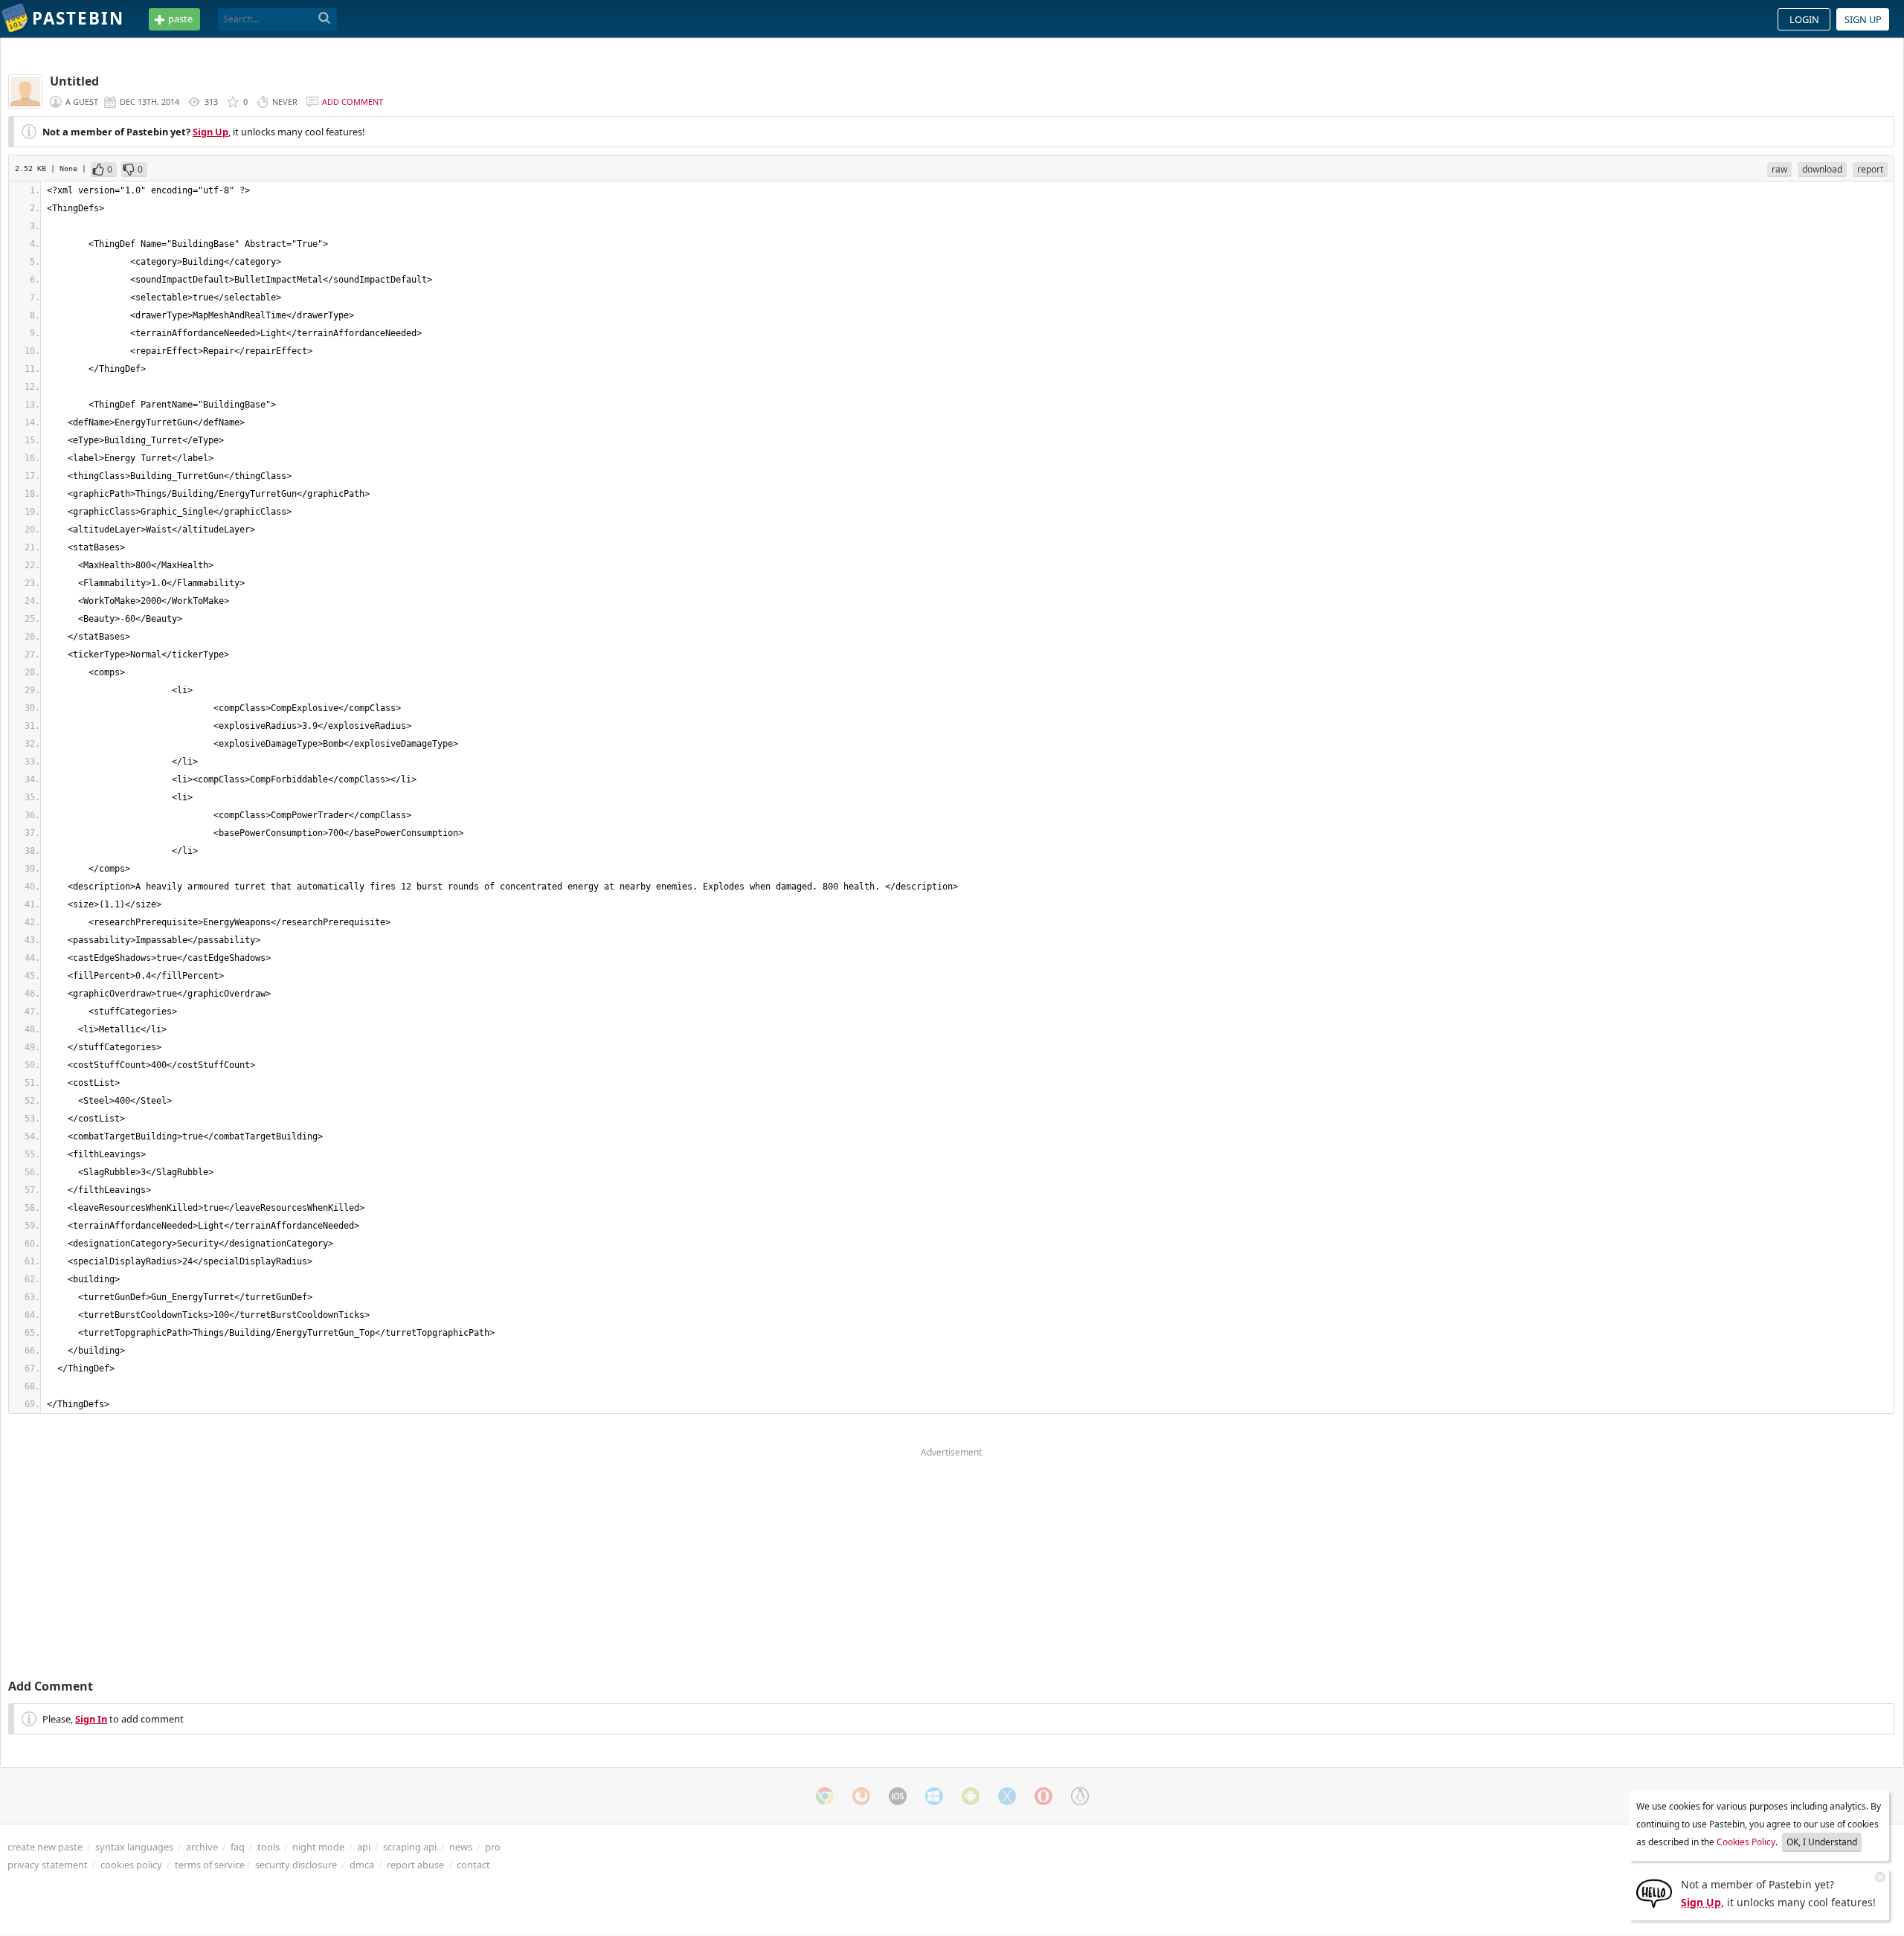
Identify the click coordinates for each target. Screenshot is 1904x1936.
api (364, 1847)
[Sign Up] (1654, 1892)
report (1870, 169)
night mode (318, 1847)
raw (1779, 169)
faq (238, 1847)
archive (202, 1847)
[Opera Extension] (1043, 1796)
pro (493, 1847)
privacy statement (48, 1865)
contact (473, 1865)
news (461, 1847)
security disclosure (296, 1865)
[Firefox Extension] (861, 1796)
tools (268, 1847)
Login (1804, 19)
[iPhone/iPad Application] (898, 1796)
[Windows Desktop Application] (934, 1796)
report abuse (415, 1865)
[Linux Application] (1080, 1796)
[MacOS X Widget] (1007, 1796)
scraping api (410, 1847)
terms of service (210, 1865)
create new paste (45, 1847)
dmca (362, 1865)
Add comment (353, 102)
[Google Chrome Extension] (825, 1796)
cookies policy (131, 1865)
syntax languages (134, 1847)
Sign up (1863, 19)
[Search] (325, 19)
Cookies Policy (1746, 1842)
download (1822, 169)
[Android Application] (971, 1796)
